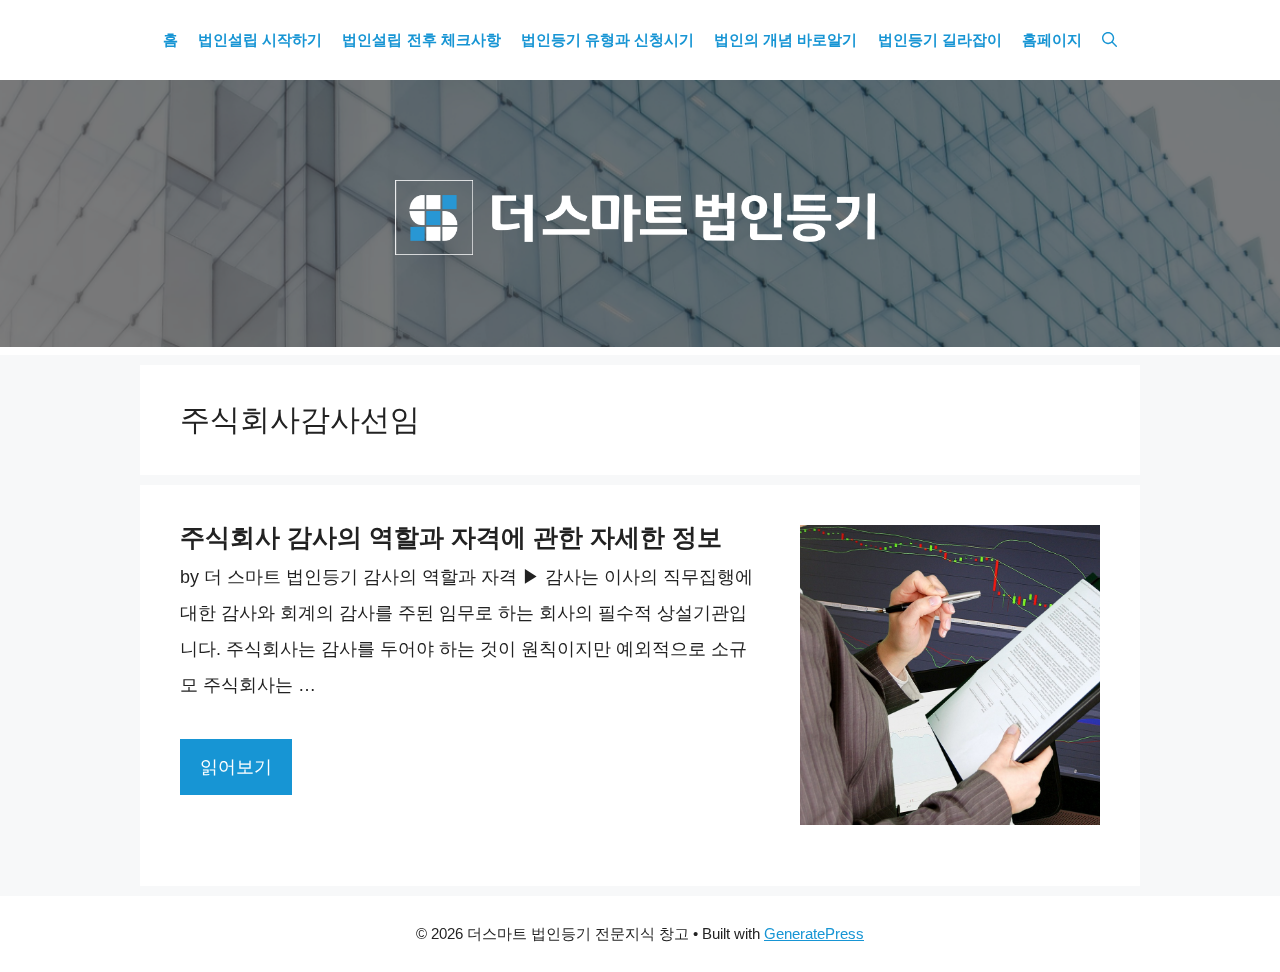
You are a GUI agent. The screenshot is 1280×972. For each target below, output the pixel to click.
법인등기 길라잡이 (940, 40)
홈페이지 (1052, 40)
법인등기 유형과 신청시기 (607, 40)
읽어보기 (236, 767)
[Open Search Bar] (1109, 40)
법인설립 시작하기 (260, 40)
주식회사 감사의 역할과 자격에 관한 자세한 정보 (451, 537)
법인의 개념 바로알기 (785, 40)
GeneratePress (814, 933)
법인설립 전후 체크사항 (421, 40)
